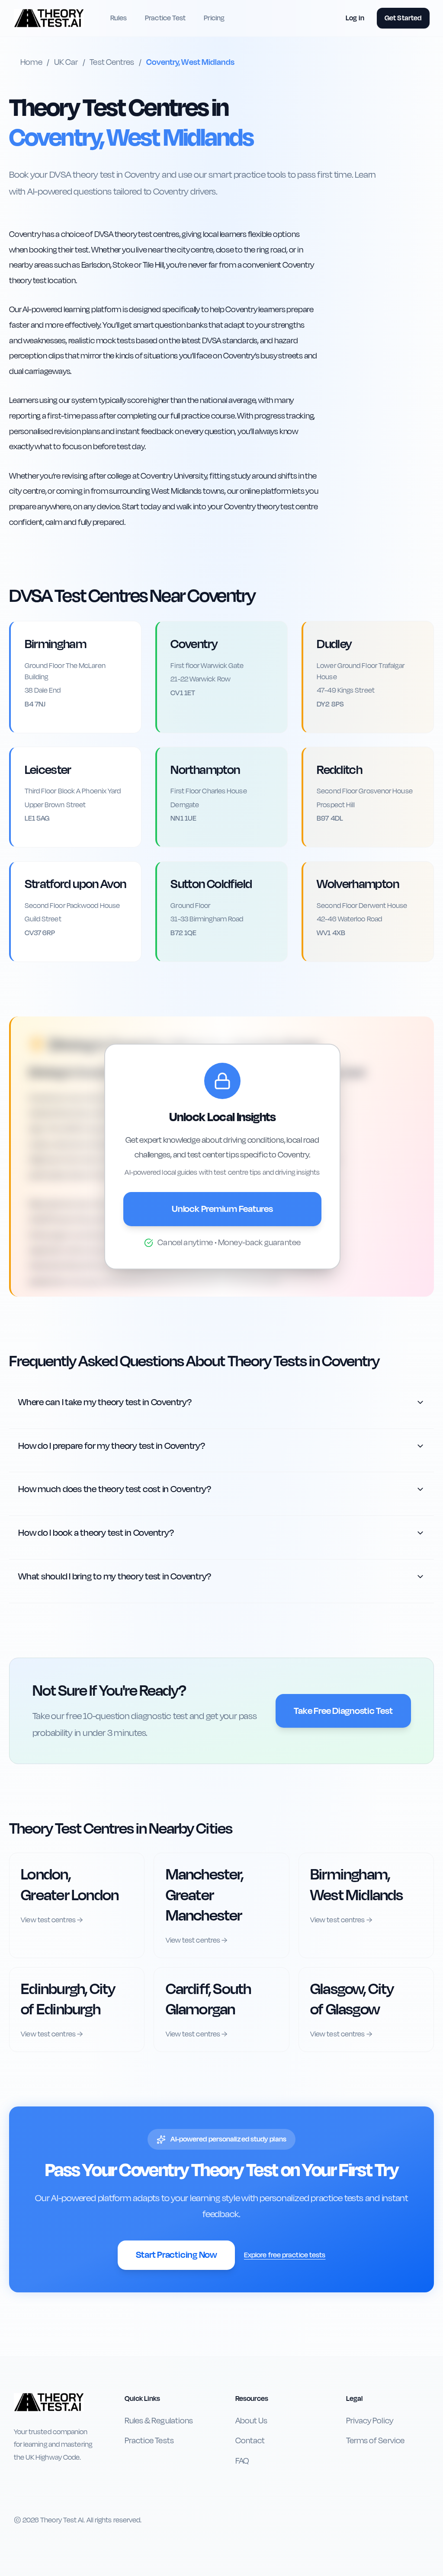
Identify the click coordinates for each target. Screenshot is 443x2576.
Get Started (403, 18)
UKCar (66, 62)
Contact (250, 2441)
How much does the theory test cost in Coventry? (115, 1489)
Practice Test (165, 18)
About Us (252, 2421)
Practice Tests (149, 2441)
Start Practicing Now (176, 2255)
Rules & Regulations (159, 2421)
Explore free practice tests (285, 2255)
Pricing (214, 18)
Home (31, 62)
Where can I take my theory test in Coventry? (105, 1402)
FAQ (242, 2461)
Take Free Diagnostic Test (343, 1711)
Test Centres (112, 62)
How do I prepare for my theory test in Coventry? (112, 1446)
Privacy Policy (370, 2421)
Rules (119, 18)
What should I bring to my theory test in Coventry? (115, 1576)
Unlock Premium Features (222, 1209)
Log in (355, 18)
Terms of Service (375, 2441)
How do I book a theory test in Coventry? (96, 1533)
